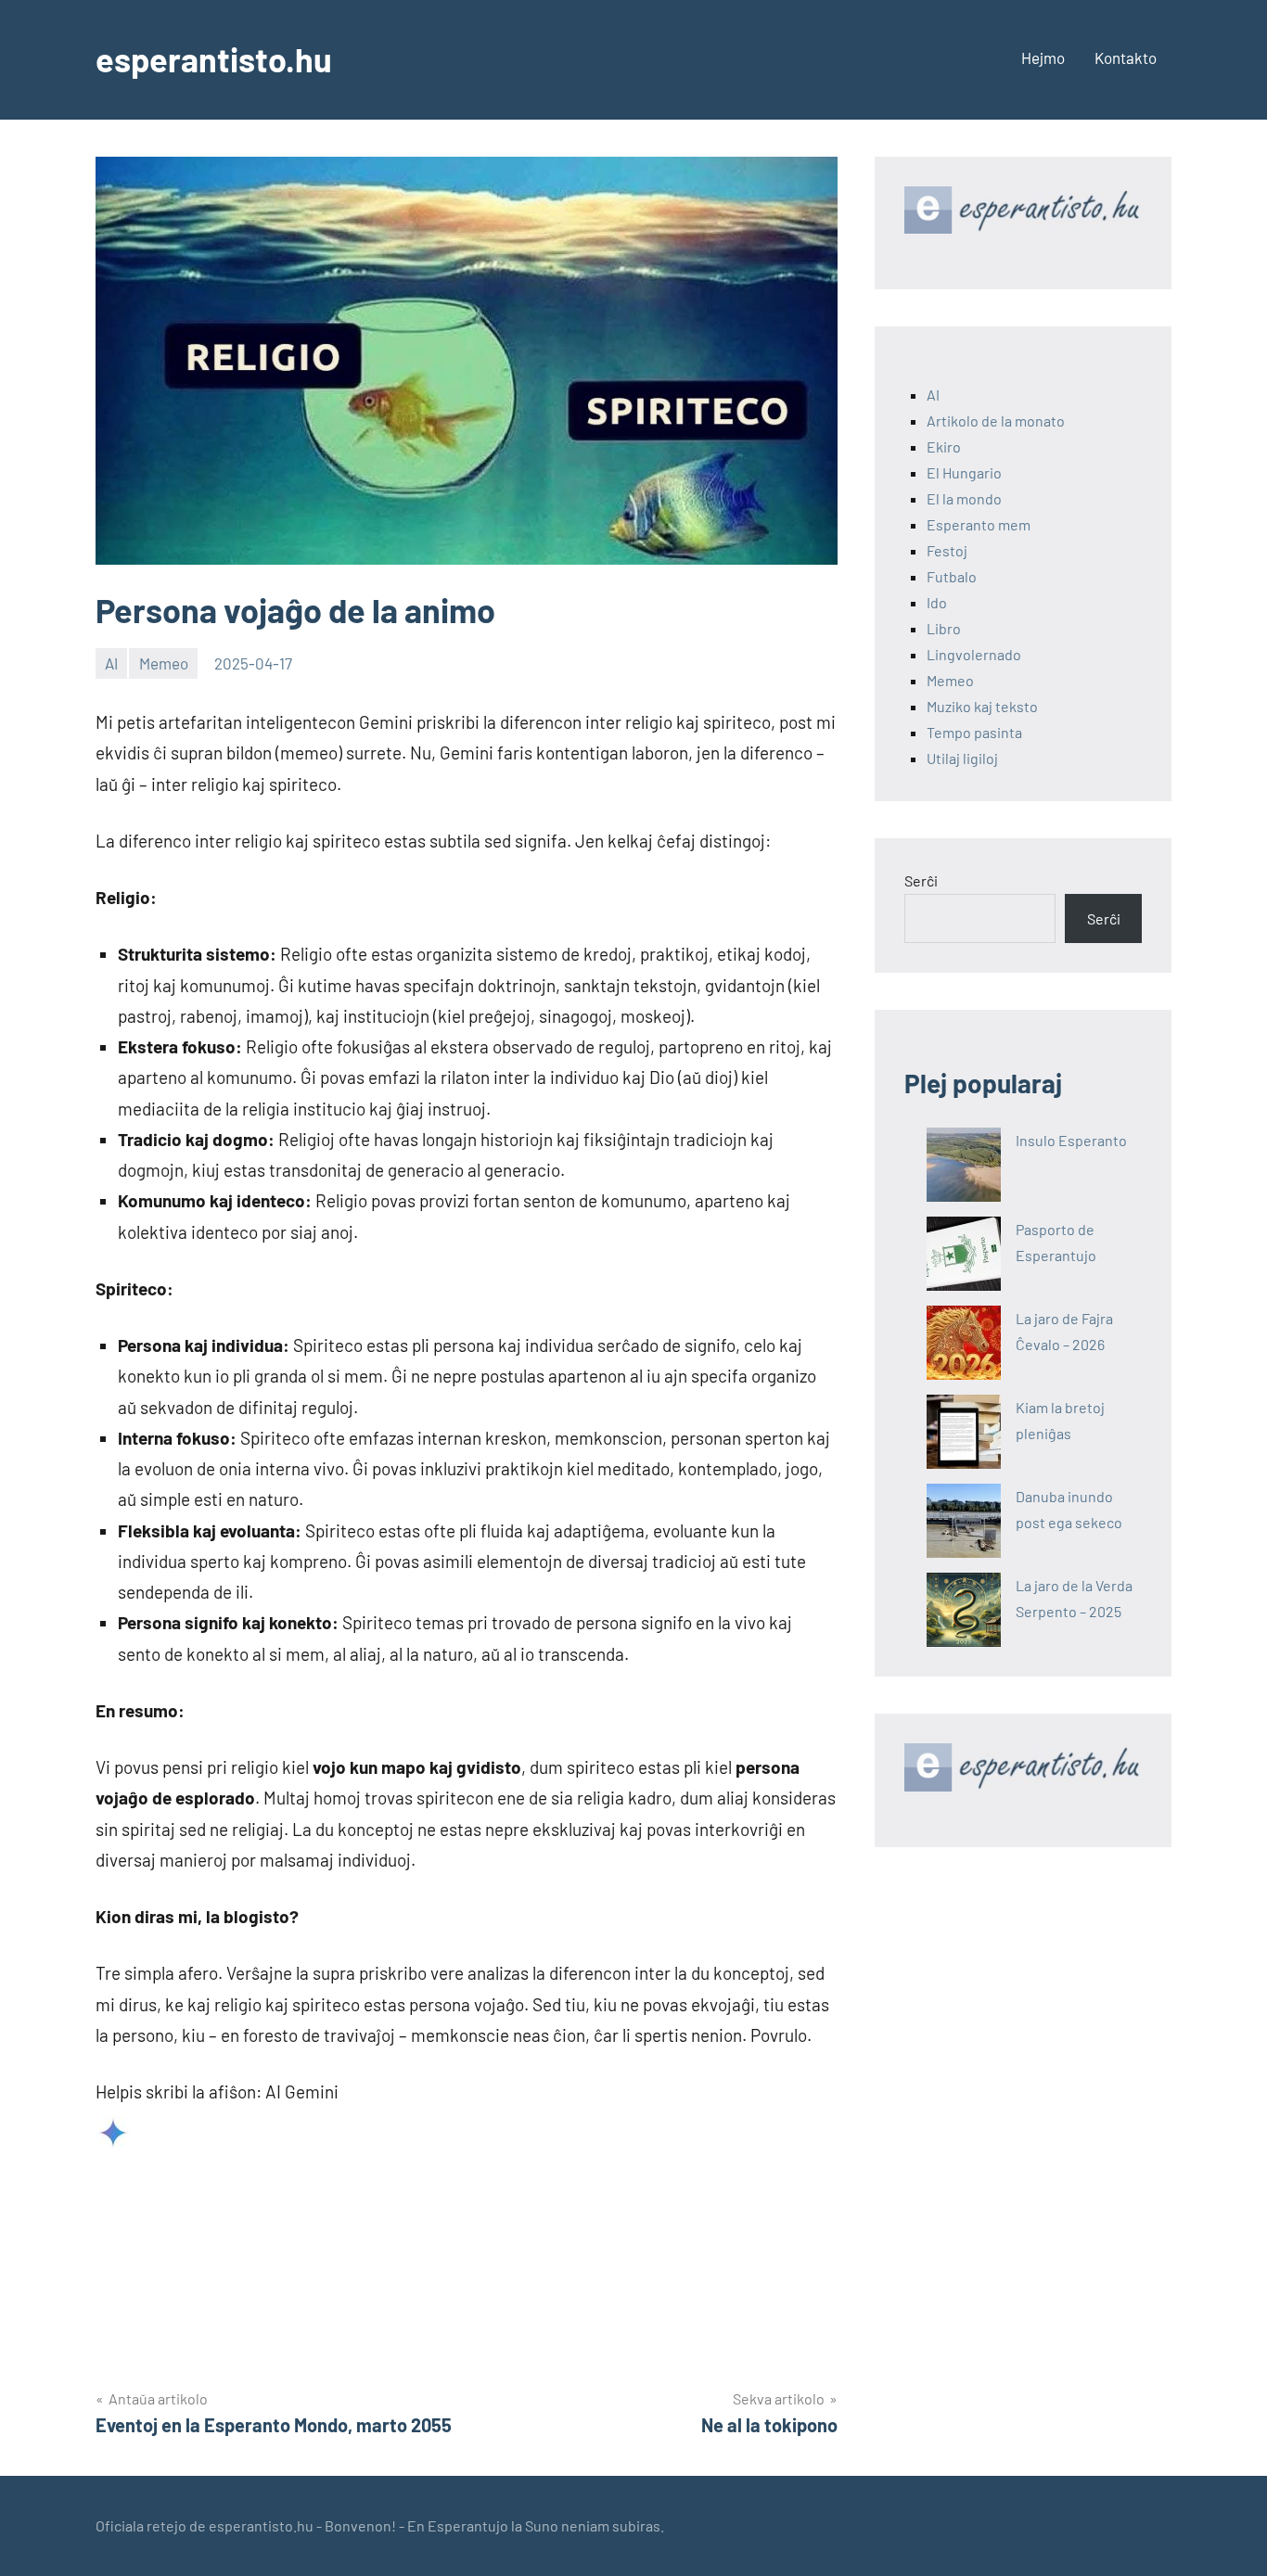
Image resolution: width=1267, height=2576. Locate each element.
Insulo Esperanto (1071, 1140)
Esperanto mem (979, 524)
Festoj (947, 550)
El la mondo (964, 498)
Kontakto (1126, 57)
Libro (944, 628)
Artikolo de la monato (996, 421)
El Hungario (964, 472)
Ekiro (944, 446)
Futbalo (952, 576)
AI (111, 663)
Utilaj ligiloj (962, 758)
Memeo (164, 663)
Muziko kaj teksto (982, 706)
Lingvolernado (974, 654)
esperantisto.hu (214, 59)
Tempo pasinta (974, 732)
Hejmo (1043, 57)
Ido (937, 602)
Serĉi (921, 880)
